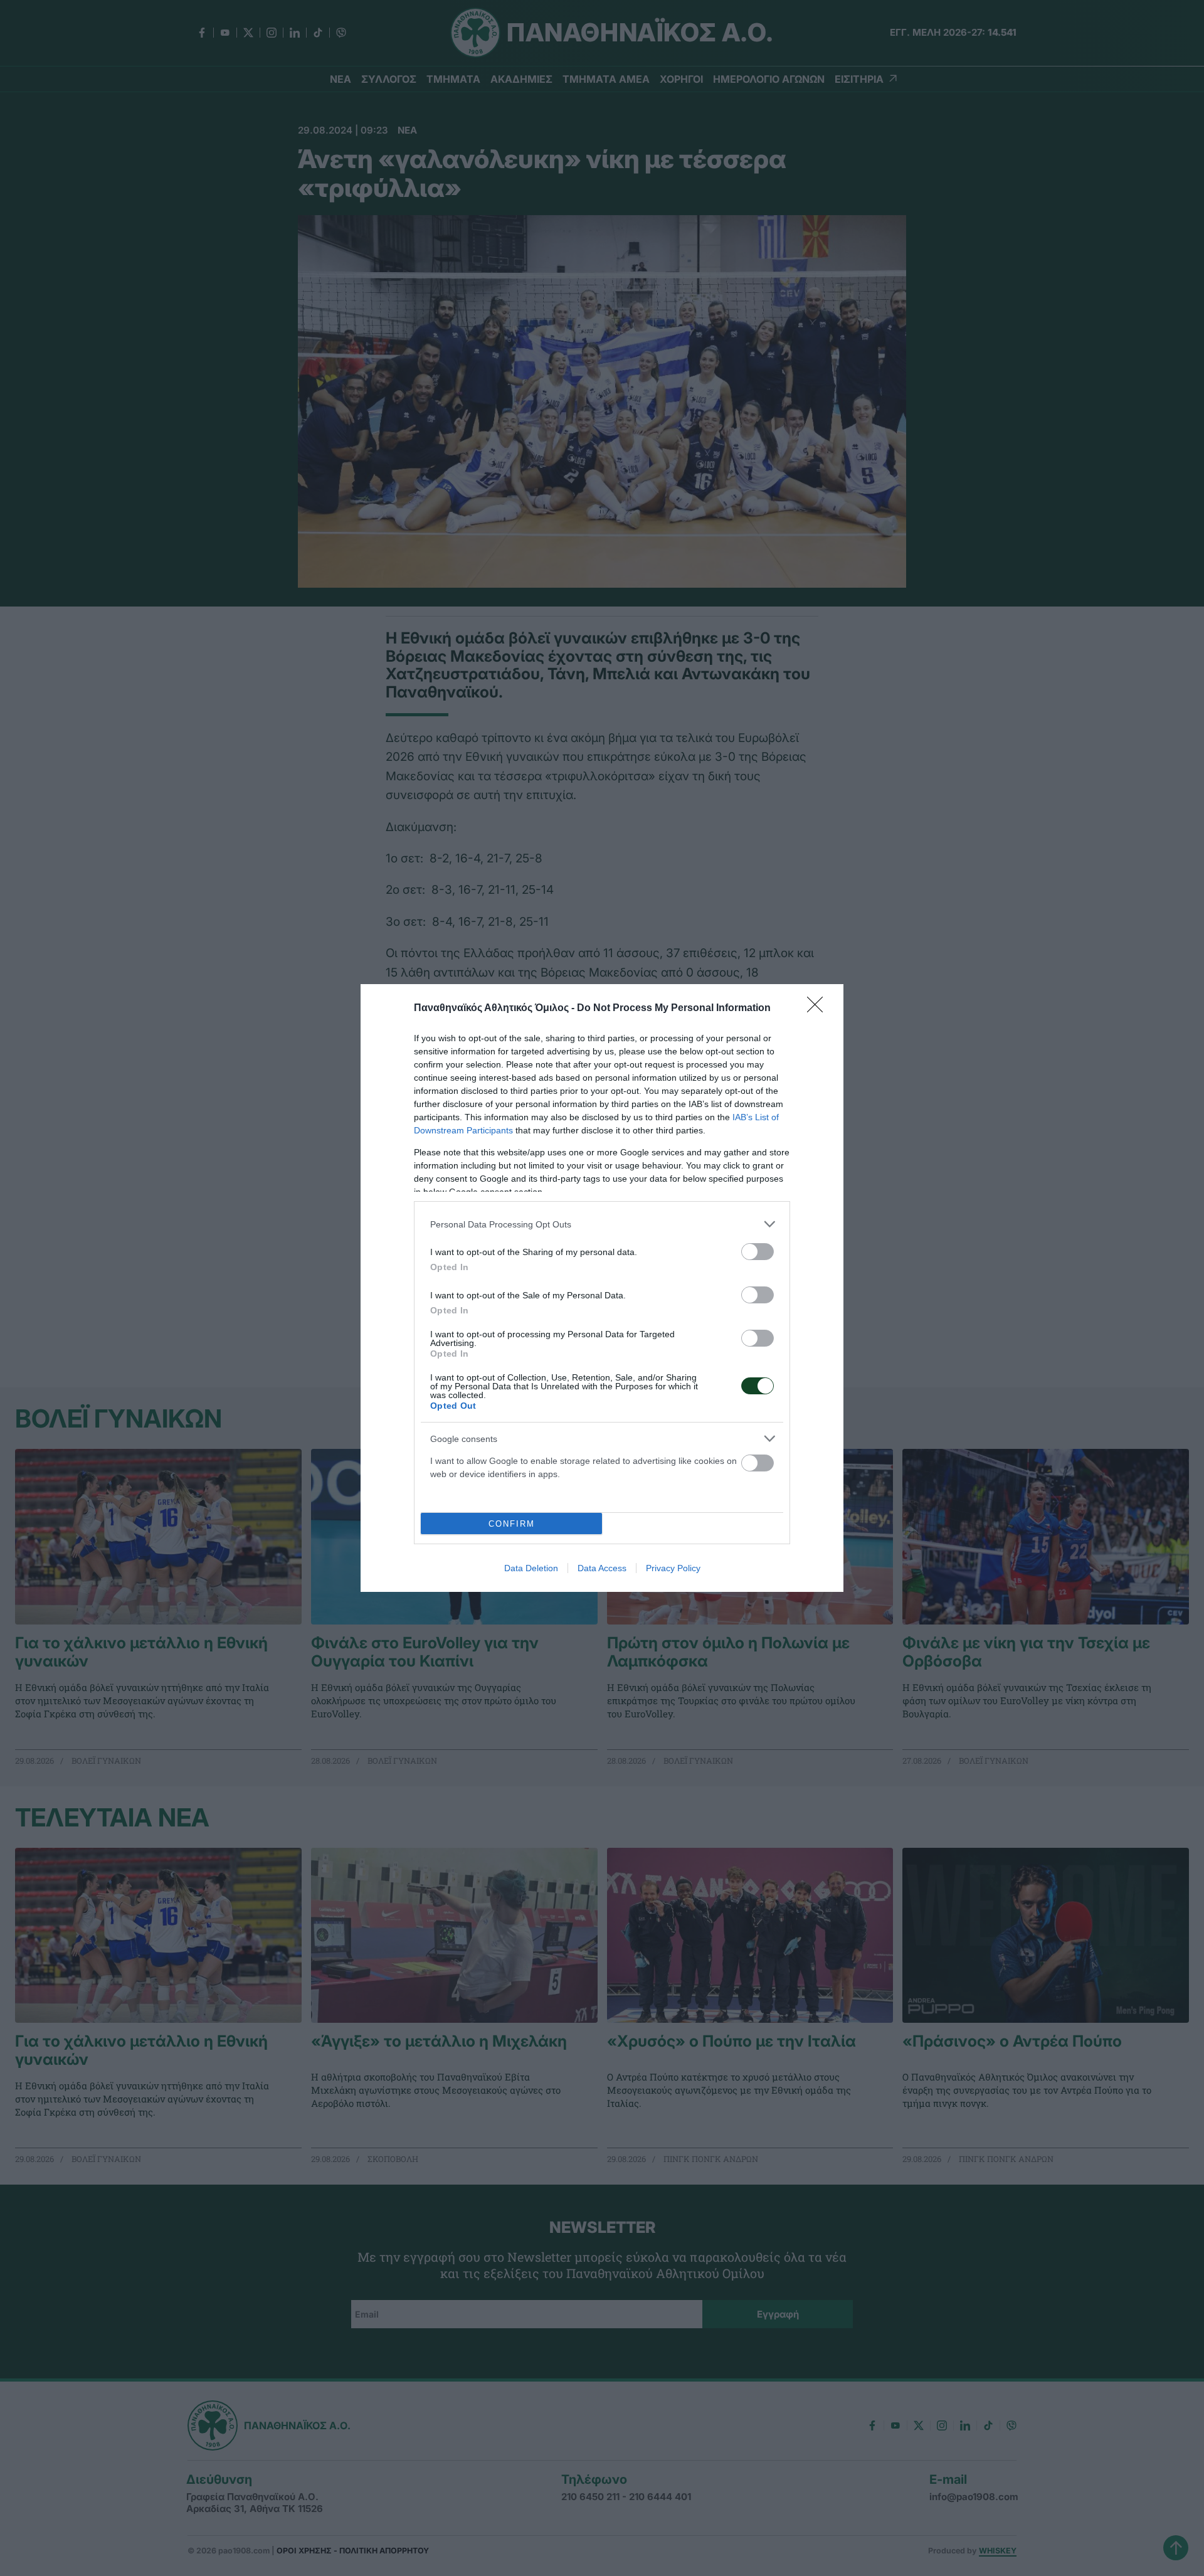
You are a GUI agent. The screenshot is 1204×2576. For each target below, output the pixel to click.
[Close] (819, 1009)
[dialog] (602, 1288)
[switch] (758, 1252)
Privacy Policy (673, 1568)
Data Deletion (531, 1568)
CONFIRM (512, 1524)
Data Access (602, 1568)
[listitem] (602, 1224)
